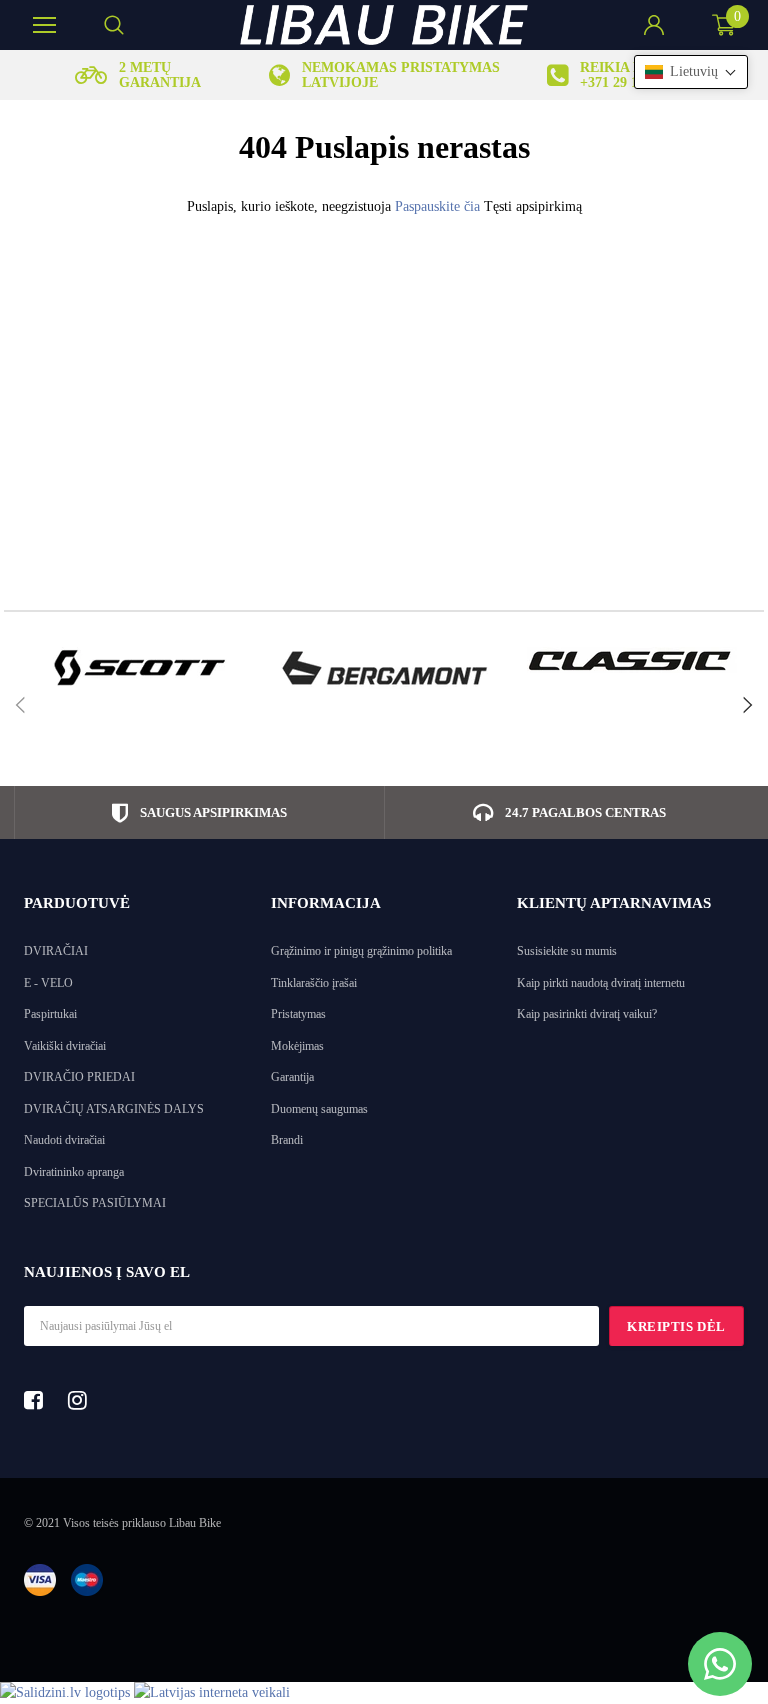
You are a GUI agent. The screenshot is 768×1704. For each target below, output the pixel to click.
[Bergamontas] (384, 668)
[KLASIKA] (631, 660)
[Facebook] (39, 1400)
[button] (691, 72)
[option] (137, 75)
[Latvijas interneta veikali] (212, 1692)
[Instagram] (83, 1400)
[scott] (137, 668)
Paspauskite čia (439, 206)
